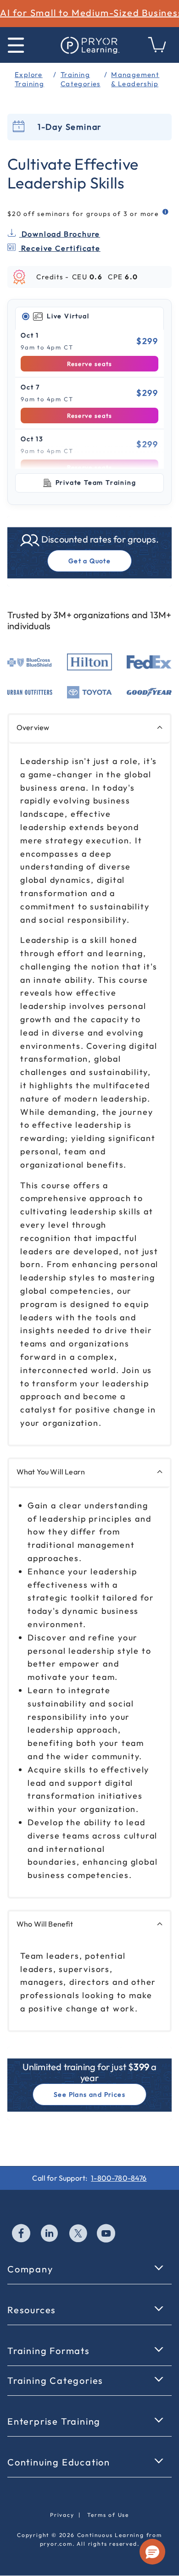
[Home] (89, 45)
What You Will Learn (51, 1472)
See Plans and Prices (89, 2094)
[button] (152, 2552)
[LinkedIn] (50, 2234)
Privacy (62, 2515)
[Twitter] (78, 2234)
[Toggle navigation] (16, 45)
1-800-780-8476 (119, 2178)
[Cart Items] (157, 50)
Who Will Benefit (45, 1924)
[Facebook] (22, 2234)
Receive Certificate (60, 248)
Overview (33, 727)
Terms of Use (108, 2515)
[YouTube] (106, 2234)
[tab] (89, 316)
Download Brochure (60, 234)
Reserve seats (90, 364)
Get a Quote (89, 561)
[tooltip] (166, 212)
